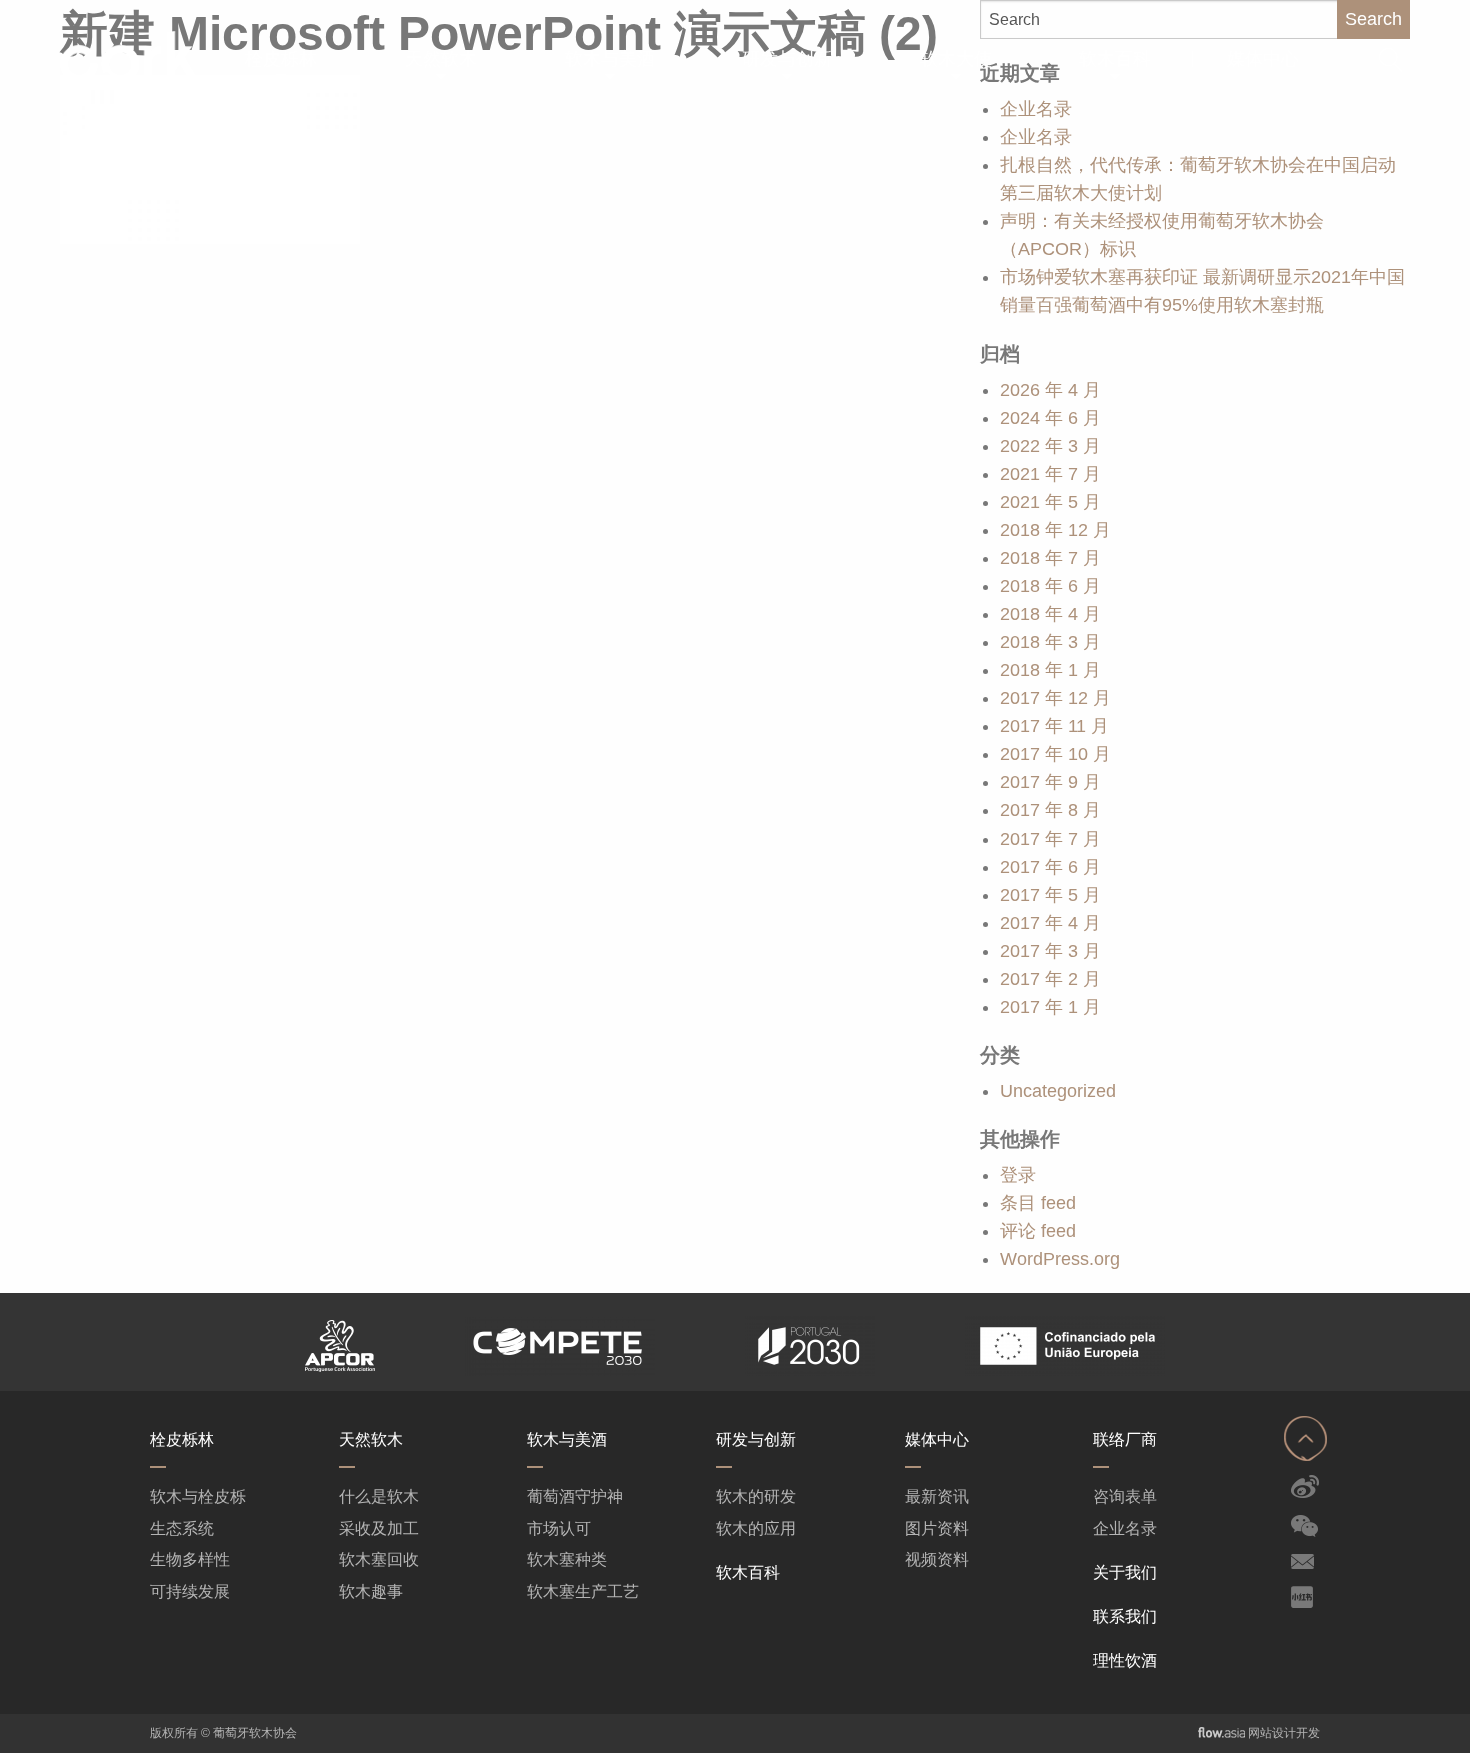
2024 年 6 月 (1050, 418)
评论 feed (1038, 1231)
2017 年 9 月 (1050, 782)
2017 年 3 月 (1050, 951)
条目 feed (1038, 1203)
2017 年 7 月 (1050, 839)
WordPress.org (1060, 1259)
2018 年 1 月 (1050, 670)
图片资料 (937, 1528)
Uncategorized (1058, 1091)
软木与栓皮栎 (198, 1496)
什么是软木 (379, 1496)
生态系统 (182, 1528)
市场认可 (559, 1528)
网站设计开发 (1284, 1733)
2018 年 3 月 (1050, 642)
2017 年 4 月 (1050, 923)
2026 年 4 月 (1050, 390)
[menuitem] (281, 59)
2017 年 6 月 (1050, 867)
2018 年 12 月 (1055, 530)
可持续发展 (190, 1591)
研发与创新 (756, 1439)
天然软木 (371, 1439)
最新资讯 (937, 1496)
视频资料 (937, 1559)
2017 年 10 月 (1055, 754)
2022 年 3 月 (1050, 446)
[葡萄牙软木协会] (102, 56)
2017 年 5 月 (1050, 895)
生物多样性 (190, 1559)
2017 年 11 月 (1054, 726)
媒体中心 (937, 1439)
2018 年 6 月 (1050, 586)
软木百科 (748, 1572)
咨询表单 (1125, 1496)
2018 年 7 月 (1050, 558)
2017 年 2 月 (1050, 979)
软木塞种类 (567, 1559)
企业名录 (1036, 137)
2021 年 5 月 (1050, 502)
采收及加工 (379, 1528)
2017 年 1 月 (1050, 1007)
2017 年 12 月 (1055, 698)
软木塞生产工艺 (583, 1591)
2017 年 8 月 (1050, 810)
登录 (1018, 1175)
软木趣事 (371, 1591)
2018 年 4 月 (1050, 614)
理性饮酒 (1125, 1660)
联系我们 (1125, 1616)
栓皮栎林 (182, 1439)
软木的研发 (756, 1496)
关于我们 (1125, 1572)
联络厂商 (1125, 1439)
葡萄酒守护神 (575, 1496)
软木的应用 (756, 1528)
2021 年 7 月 (1050, 474)
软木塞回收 (379, 1559)
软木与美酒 (567, 1439)
